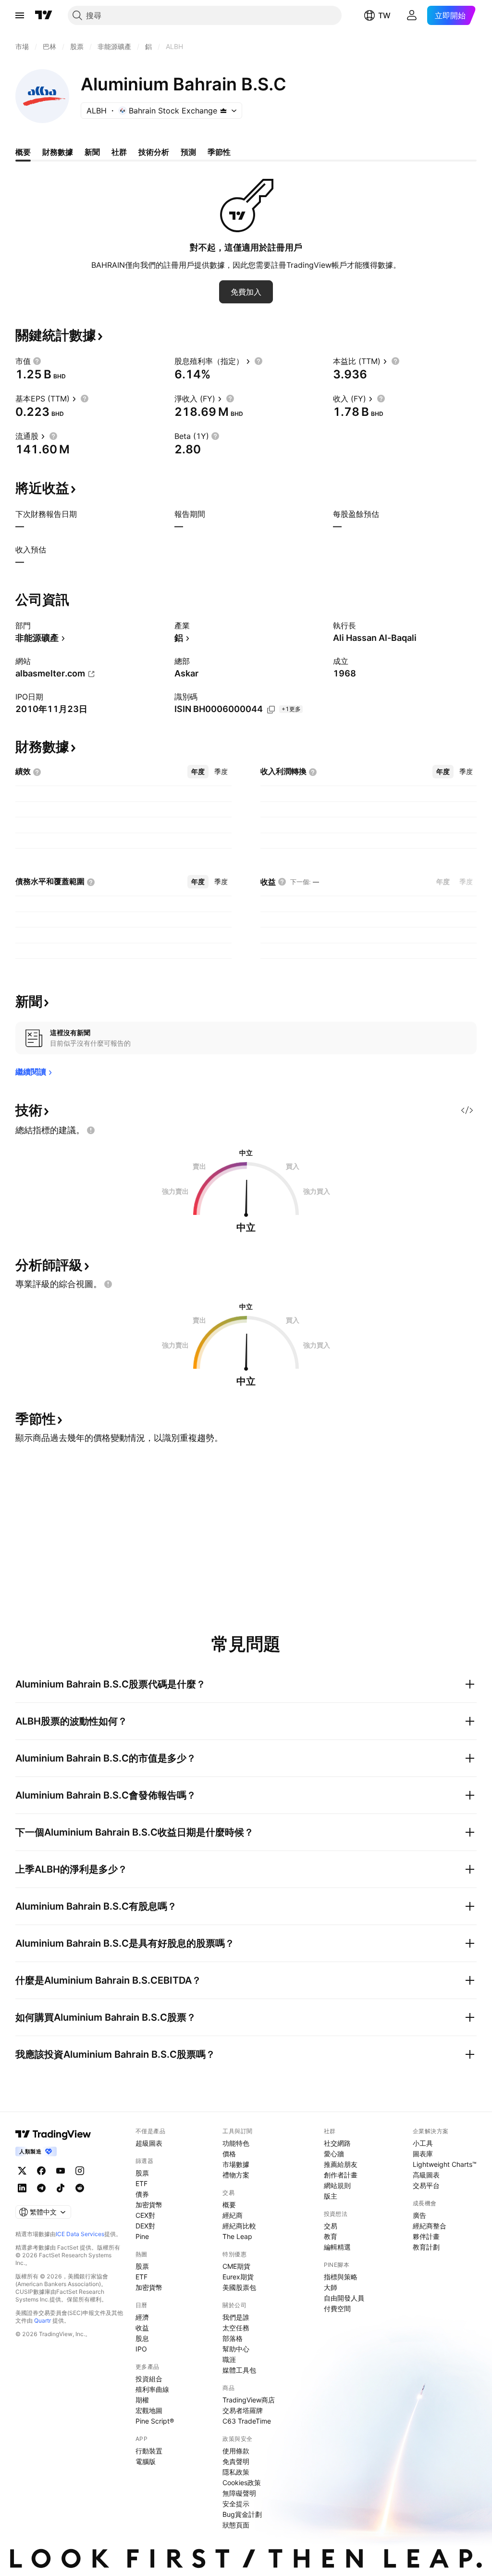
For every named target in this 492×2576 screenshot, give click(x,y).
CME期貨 (236, 2266)
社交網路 (337, 2143)
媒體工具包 (239, 2370)
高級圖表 (426, 2175)
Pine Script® (155, 2421)
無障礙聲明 (239, 2493)
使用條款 (236, 2451)
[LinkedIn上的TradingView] (22, 2188)
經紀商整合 (430, 2226)
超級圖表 (149, 2143)
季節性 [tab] (219, 152)
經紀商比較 (239, 2226)
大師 (331, 2287)
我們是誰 (236, 2317)
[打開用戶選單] (412, 15)
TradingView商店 (249, 2400)
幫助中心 (236, 2349)
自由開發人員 (344, 2298)
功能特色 (236, 2143)
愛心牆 (334, 2154)
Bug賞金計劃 (242, 2514)
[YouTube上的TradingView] (61, 2171)
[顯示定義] (37, 361)
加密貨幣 (149, 2205)
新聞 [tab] (92, 152)
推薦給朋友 (341, 2164)
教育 (331, 2236)
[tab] (198, 772)
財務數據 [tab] (58, 152)
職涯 (229, 2359)
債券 (142, 2194)
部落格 (233, 2338)
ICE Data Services (80, 2234)
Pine (142, 2236)
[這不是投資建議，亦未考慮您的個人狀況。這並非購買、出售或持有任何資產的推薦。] (91, 1130)
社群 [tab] (119, 152)
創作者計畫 (341, 2175)
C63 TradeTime (247, 2421)
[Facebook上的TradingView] (41, 2171)
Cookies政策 (242, 2482)
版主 (331, 2196)
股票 (142, 2173)
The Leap (237, 2236)
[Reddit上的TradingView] (80, 2188)
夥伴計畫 (426, 2236)
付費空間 (337, 2308)
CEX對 (145, 2215)
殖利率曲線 (152, 2389)
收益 (142, 2328)
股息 (142, 2338)
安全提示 (236, 2504)
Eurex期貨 (238, 2277)
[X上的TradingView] (22, 2171)
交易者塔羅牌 (243, 2410)
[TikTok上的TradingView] (61, 2188)
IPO (141, 2349)
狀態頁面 (236, 2525)
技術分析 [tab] (154, 152)
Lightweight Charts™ (445, 2164)
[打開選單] (20, 15)
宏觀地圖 (149, 2410)
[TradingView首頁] (44, 15)
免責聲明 (236, 2461)
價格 (229, 2154)
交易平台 (426, 2185)
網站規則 (337, 2185)
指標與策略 (341, 2277)
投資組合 (149, 2379)
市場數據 (236, 2164)
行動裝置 (149, 2451)
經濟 (142, 2317)
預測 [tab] (188, 152)
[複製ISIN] (271, 710)
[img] (223, 111)
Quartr (43, 2320)
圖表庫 (423, 2154)
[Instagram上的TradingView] (80, 2171)
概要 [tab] (23, 152)
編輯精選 (337, 2247)
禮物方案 (236, 2175)
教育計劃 (426, 2247)
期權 (142, 2400)
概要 (229, 2205)
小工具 (423, 2143)
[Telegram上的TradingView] (41, 2188)
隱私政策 (236, 2472)
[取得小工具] (467, 1110)
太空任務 (236, 2328)
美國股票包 (239, 2287)
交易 (331, 2226)
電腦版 (146, 2461)
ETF (141, 2183)
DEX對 (145, 2226)
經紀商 (233, 2215)
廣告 (419, 2215)
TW (384, 15)
